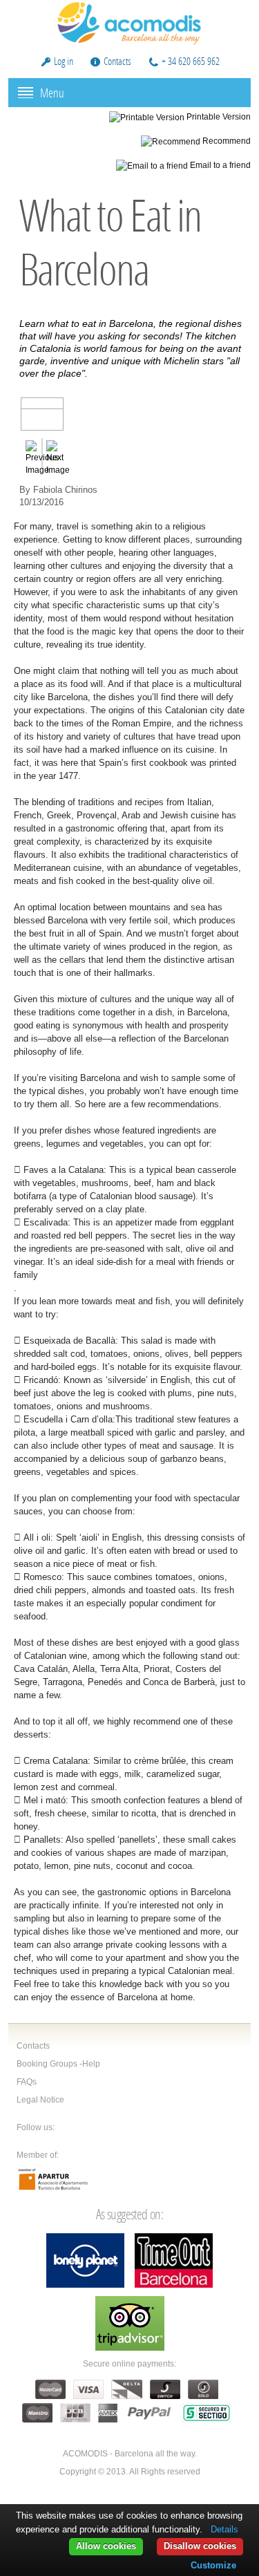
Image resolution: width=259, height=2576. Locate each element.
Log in (64, 61)
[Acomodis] (130, 22)
